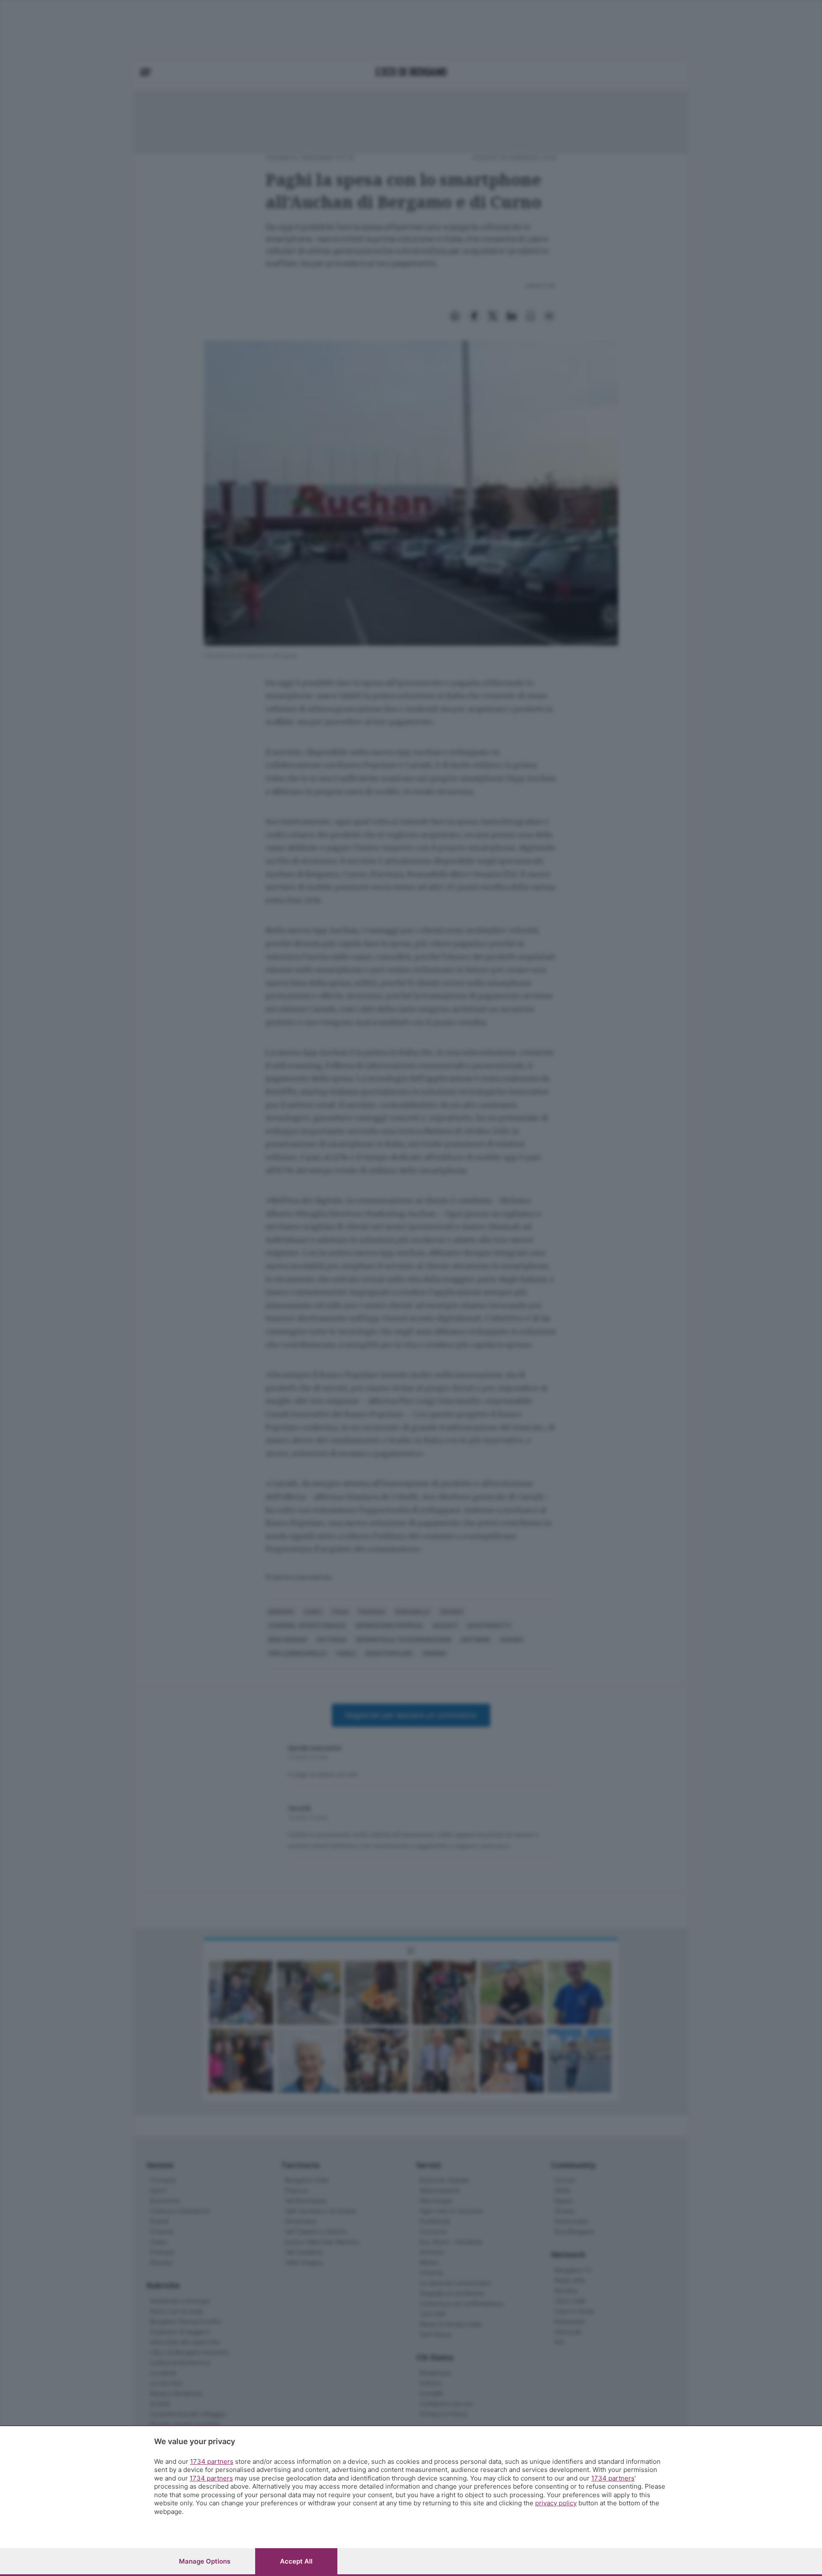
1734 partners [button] (212, 2461)
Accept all (296, 2561)
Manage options (205, 2561)
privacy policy (556, 2503)
